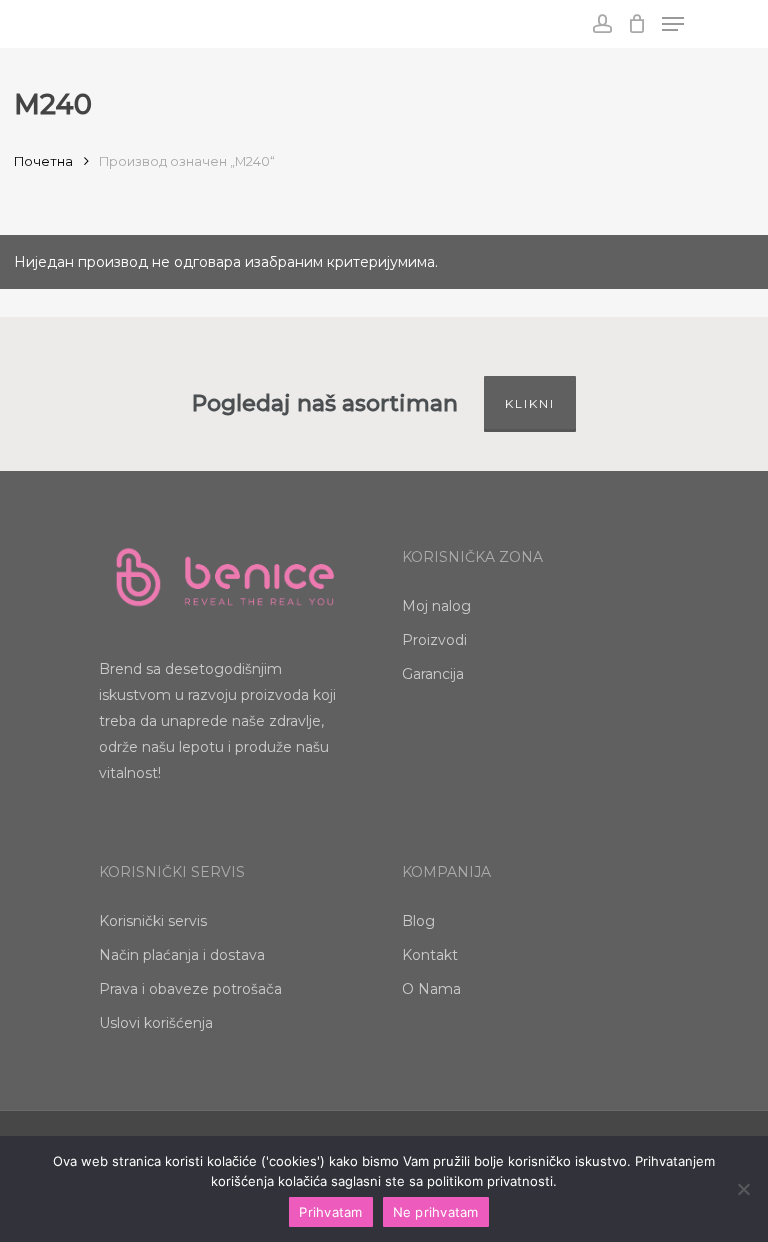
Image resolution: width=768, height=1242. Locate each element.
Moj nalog (436, 606)
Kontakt (430, 955)
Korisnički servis (153, 921)
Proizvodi (434, 640)
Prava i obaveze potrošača (190, 989)
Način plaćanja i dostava (182, 955)
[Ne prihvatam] (743, 1189)
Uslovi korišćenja (156, 1023)
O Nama (431, 989)
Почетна (43, 161)
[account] (601, 24)
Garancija (433, 674)
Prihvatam (330, 1212)
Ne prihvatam (436, 1212)
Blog (418, 921)
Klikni (530, 403)
